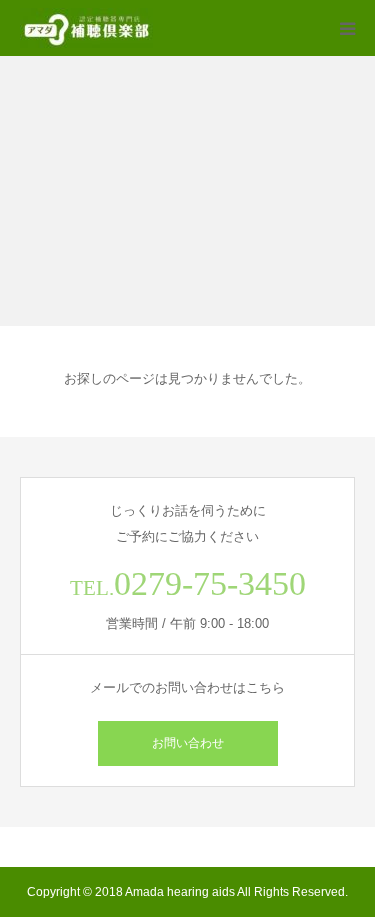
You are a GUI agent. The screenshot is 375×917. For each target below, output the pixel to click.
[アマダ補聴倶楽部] (86, 28)
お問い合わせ (188, 743)
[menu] (347, 28)
